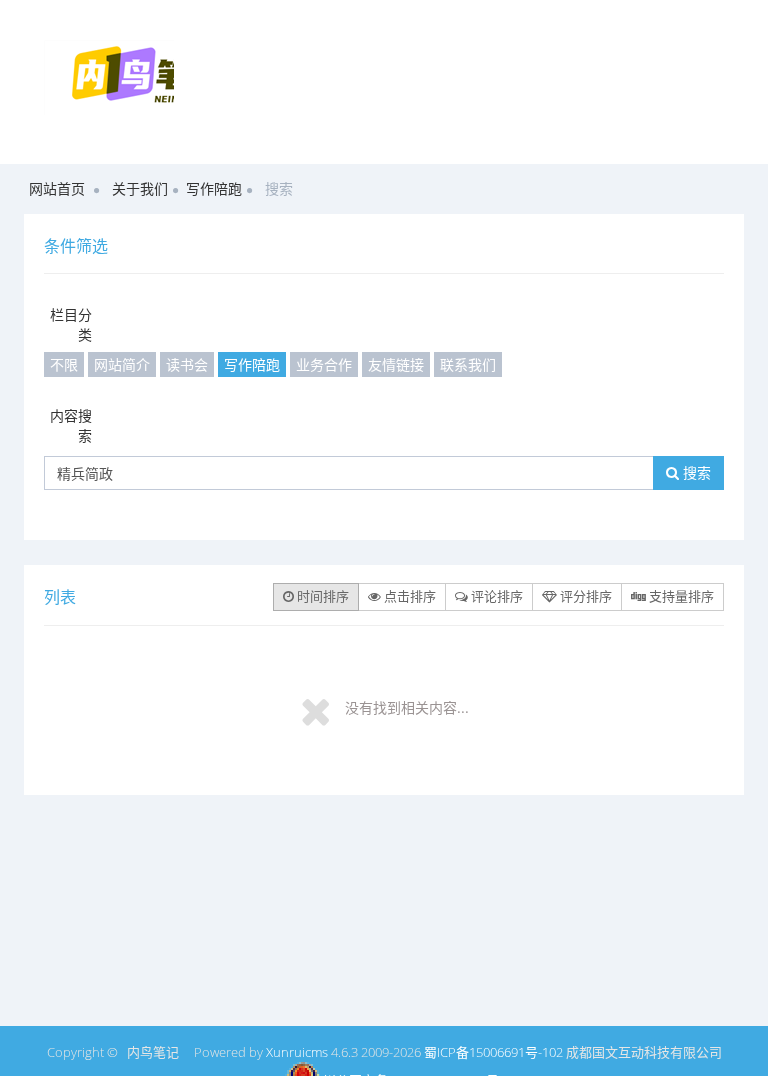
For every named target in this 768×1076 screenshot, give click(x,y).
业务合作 (324, 364)
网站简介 (122, 364)
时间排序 (321, 596)
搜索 (695, 472)
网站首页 (57, 188)
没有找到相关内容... (407, 707)
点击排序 (408, 596)
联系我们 (468, 364)
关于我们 (140, 188)
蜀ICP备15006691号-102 (493, 1052)
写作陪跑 (214, 188)
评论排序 (495, 596)
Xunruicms (297, 1052)
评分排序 (584, 596)
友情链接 (396, 364)
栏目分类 (71, 324)
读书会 (187, 364)
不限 (64, 364)
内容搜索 (71, 425)
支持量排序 (680, 596)
